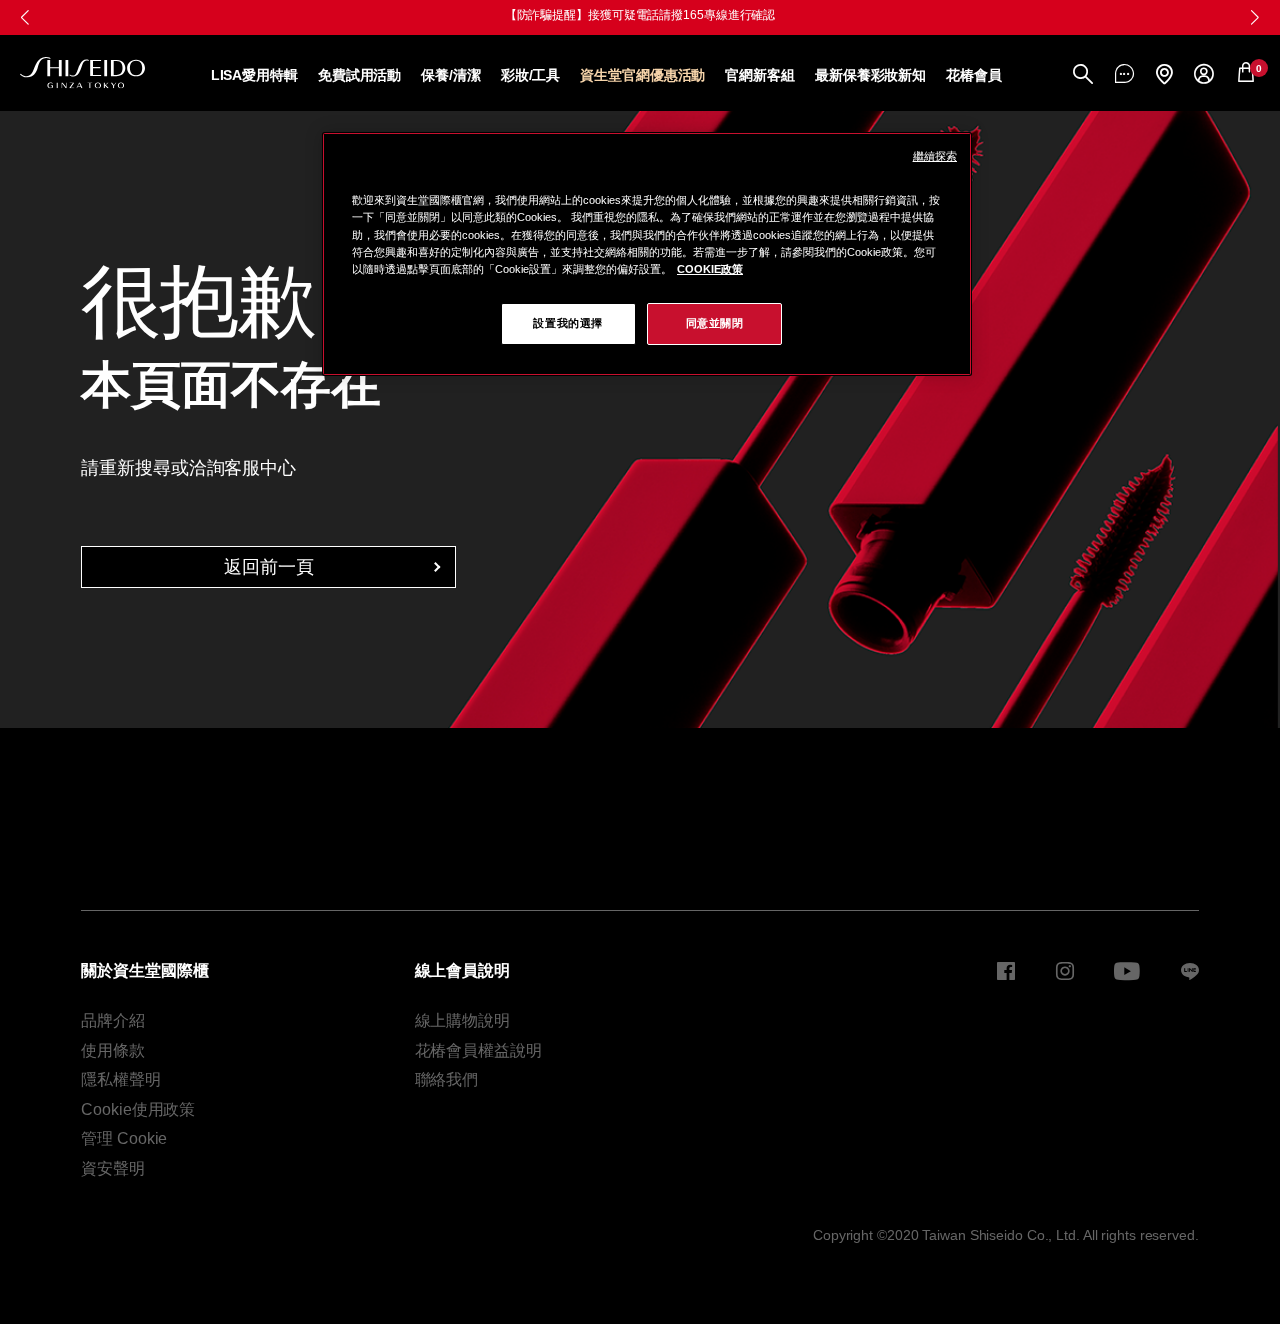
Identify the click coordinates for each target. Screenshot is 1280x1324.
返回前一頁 (269, 567)
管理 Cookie (124, 1138)
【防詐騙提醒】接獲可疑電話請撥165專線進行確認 (640, 15)
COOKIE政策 (710, 269)
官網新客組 (760, 75)
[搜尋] (1083, 75)
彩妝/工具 (531, 75)
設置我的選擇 (567, 323)
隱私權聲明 (121, 1079)
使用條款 (113, 1050)
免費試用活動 (359, 75)
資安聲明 (113, 1168)
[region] (647, 253)
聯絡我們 (447, 1079)
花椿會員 (974, 75)
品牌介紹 (113, 1020)
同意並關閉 (715, 323)
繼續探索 (935, 156)
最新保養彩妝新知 (870, 75)
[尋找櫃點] (1164, 75)
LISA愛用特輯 (254, 75)
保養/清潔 (451, 75)
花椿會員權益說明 (478, 1050)
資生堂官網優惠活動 (642, 75)
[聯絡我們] (1124, 75)
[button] (1255, 17)
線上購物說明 (462, 1020)
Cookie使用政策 (138, 1109)
